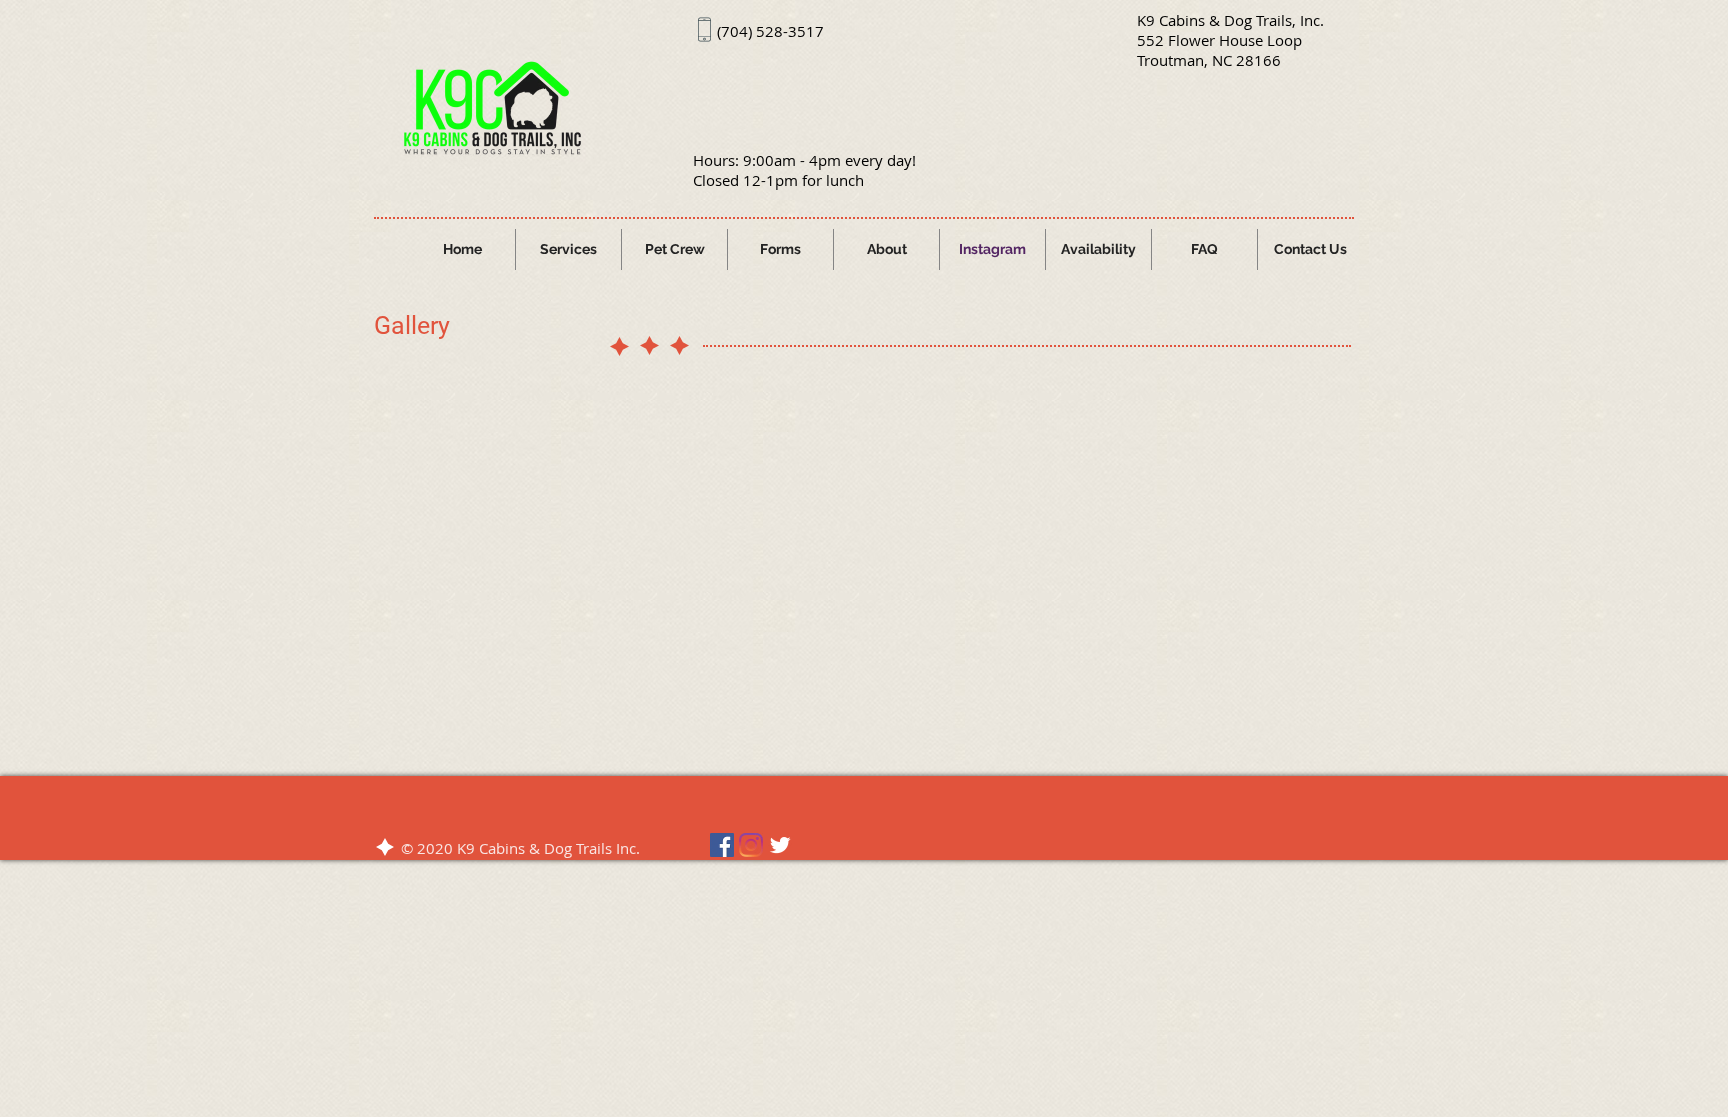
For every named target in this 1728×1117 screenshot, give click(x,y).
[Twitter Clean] (780, 845)
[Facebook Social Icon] (722, 845)
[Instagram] (751, 845)
